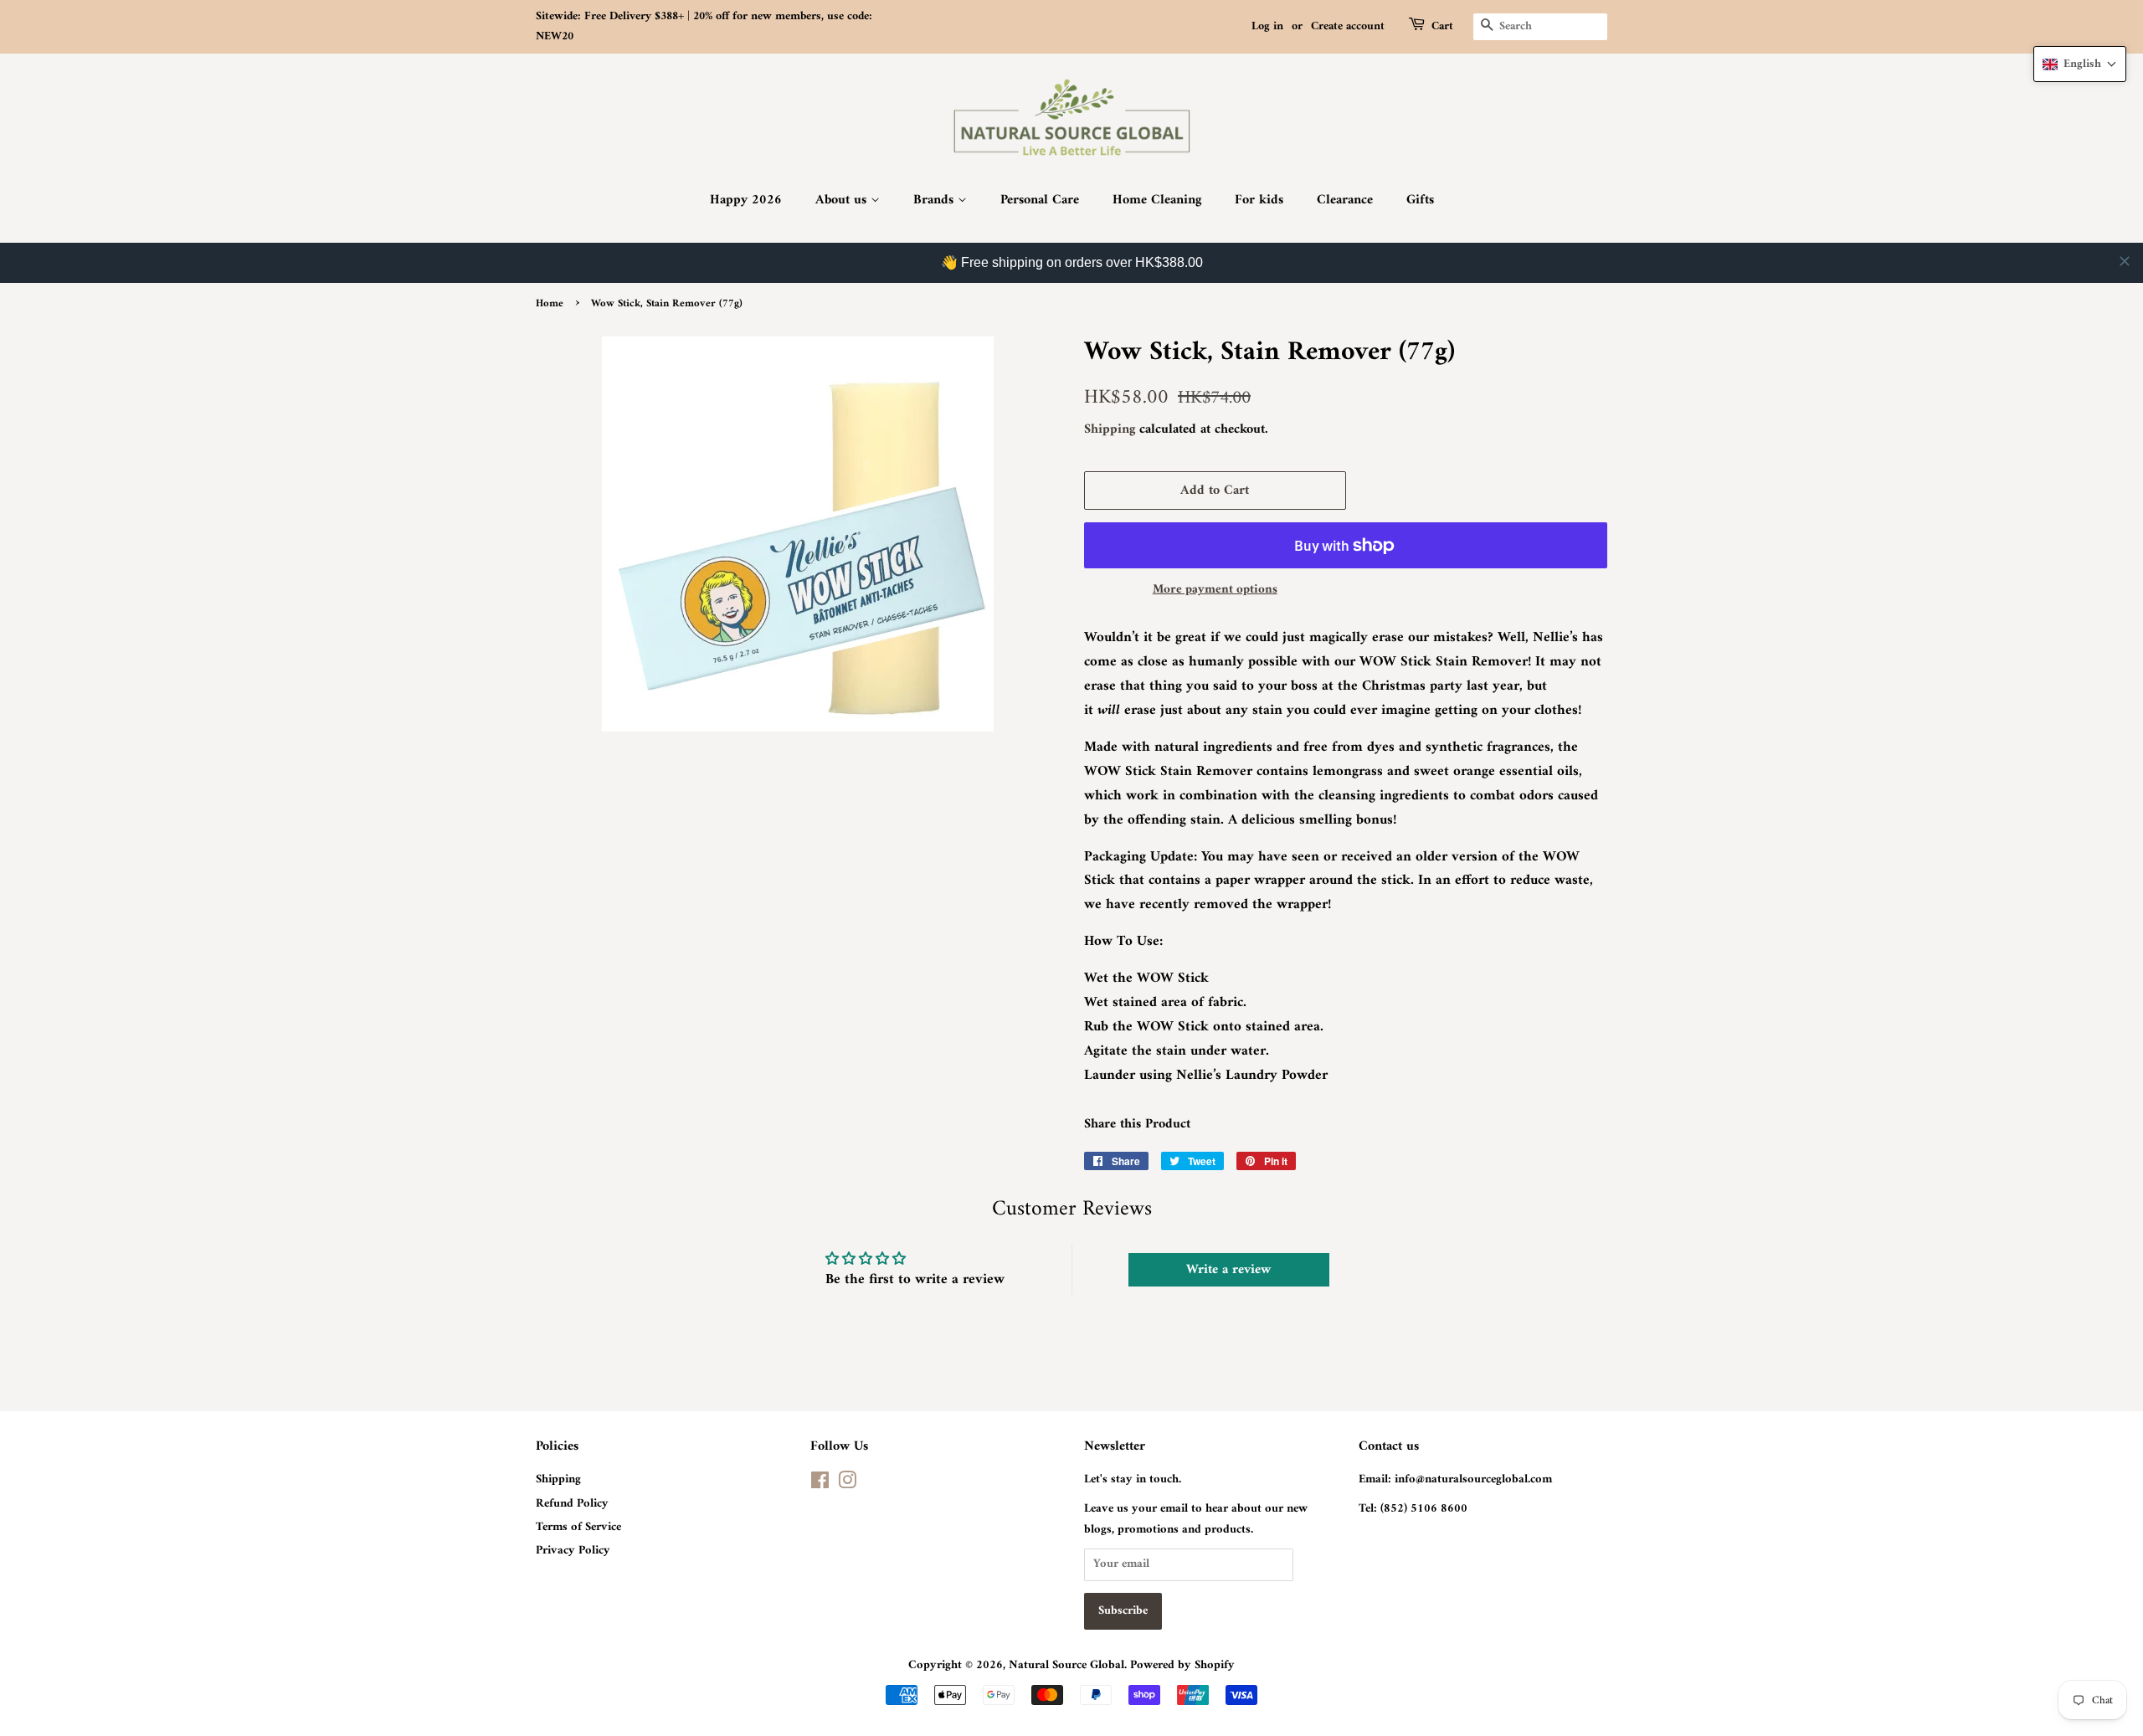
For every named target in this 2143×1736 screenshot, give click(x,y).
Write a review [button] (1228, 1270)
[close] (2125, 261)
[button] (2080, 64)
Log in (1267, 26)
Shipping (1110, 429)
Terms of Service (578, 1527)
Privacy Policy (573, 1551)
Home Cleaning (1157, 200)
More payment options (1215, 590)
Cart (1442, 27)
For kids (1259, 200)
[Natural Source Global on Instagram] (847, 1484)
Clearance (1345, 200)
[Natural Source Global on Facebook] (820, 1484)
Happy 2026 (746, 200)
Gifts (1420, 200)
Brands (935, 200)
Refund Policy (572, 1504)
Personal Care (1040, 200)
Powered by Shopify (1182, 1665)
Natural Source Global (1066, 1665)
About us (843, 200)
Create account (1348, 26)
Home (550, 304)
